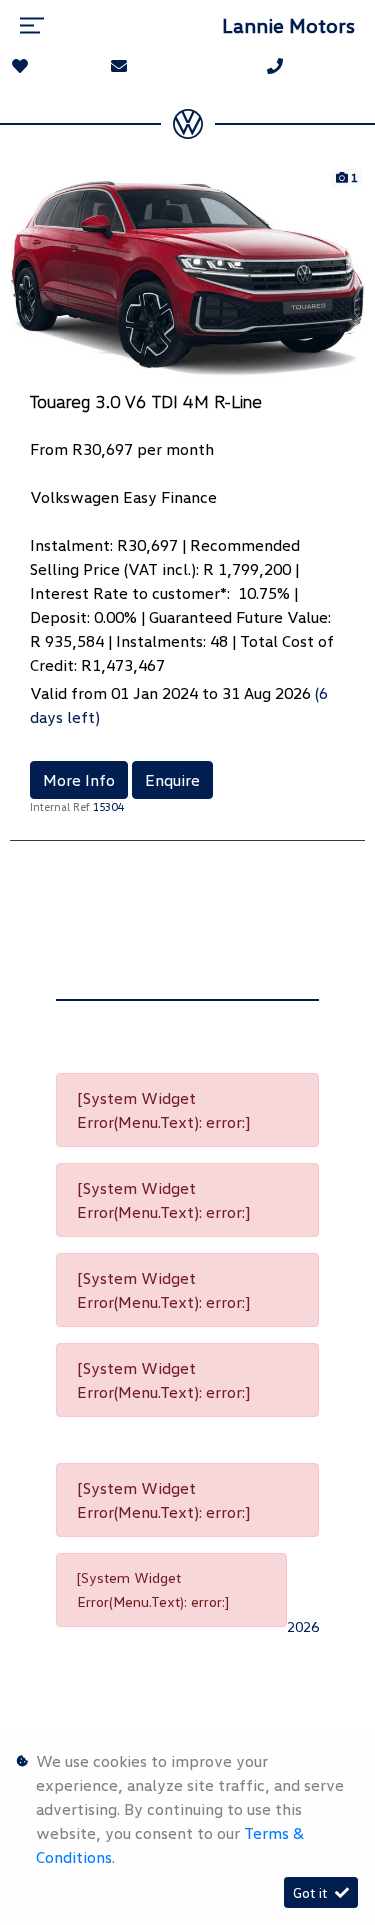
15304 (108, 806)
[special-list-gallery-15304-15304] (187, 276)
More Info (79, 780)
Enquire (172, 780)
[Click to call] (275, 66)
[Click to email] (119, 66)
